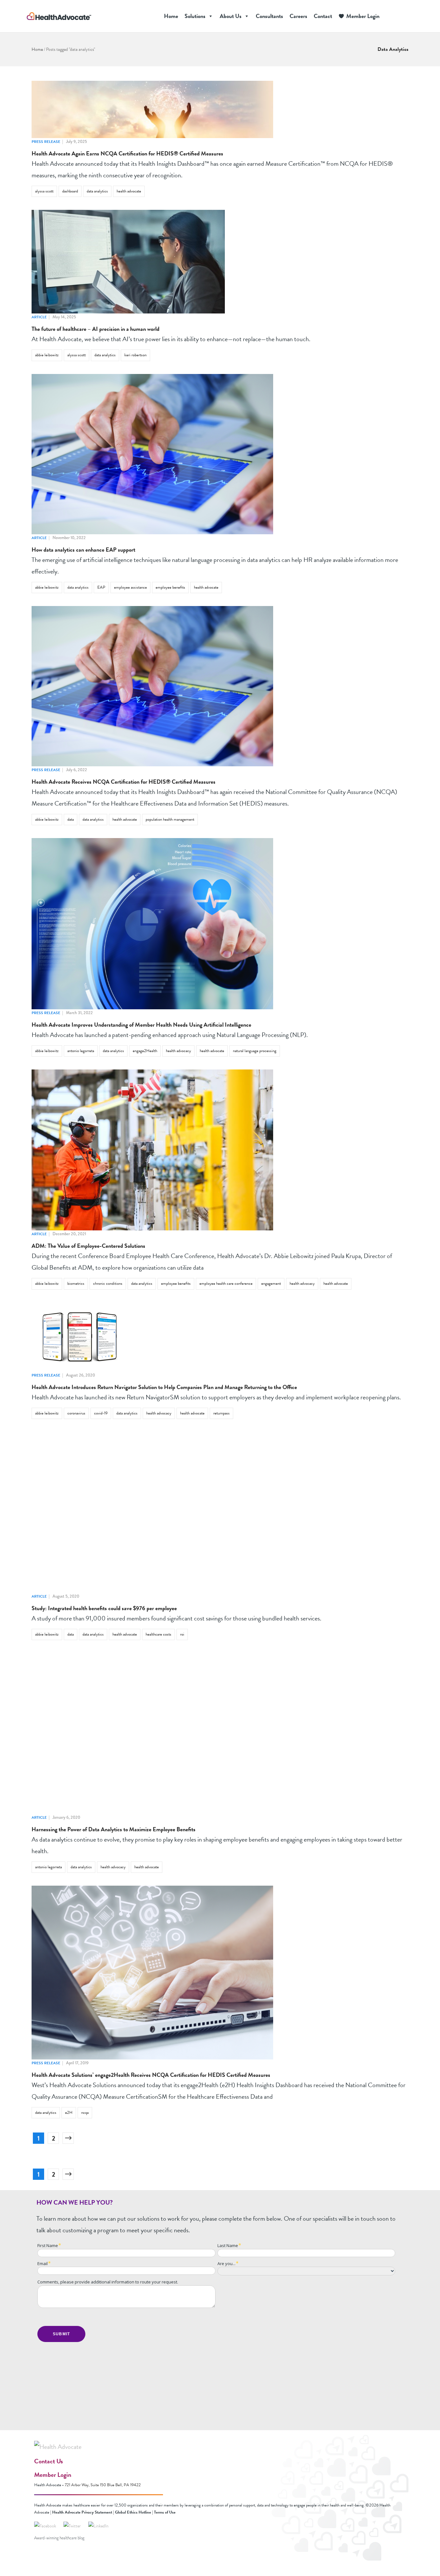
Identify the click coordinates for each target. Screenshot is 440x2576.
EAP (101, 587)
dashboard (70, 191)
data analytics (97, 191)
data (71, 819)
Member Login (363, 16)
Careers (298, 16)
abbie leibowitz (47, 355)
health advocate (129, 191)
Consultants (269, 16)
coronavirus (76, 1413)
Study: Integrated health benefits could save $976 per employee (104, 1608)
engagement (271, 1283)
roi (182, 1634)
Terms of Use (165, 2512)
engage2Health (145, 1051)
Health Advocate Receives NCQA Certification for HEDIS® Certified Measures (124, 782)
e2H (69, 2113)
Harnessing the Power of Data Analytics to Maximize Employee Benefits (114, 1829)
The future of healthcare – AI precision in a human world (96, 329)
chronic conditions (108, 1283)
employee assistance (130, 587)
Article (39, 317)
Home (171, 16)
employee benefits (170, 587)
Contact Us (48, 2461)
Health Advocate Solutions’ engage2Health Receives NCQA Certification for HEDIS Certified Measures (151, 2075)
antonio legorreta (81, 1051)
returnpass (221, 1413)
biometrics (76, 1283)
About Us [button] (231, 16)
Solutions (195, 16)
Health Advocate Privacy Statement (82, 2512)
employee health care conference (226, 1283)
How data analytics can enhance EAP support (83, 550)
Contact (323, 16)
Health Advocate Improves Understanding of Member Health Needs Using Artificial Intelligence (141, 1025)
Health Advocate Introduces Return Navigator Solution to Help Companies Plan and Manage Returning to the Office (164, 1387)
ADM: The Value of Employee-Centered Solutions (88, 1246)
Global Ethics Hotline (133, 2512)
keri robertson (135, 355)
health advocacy (178, 1051)
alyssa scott (44, 191)
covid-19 (101, 1413)
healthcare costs (158, 1634)
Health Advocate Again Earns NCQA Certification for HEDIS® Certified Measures (127, 153)
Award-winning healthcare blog (59, 2538)
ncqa (85, 2113)
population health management (170, 819)
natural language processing (255, 1051)
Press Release (46, 142)
